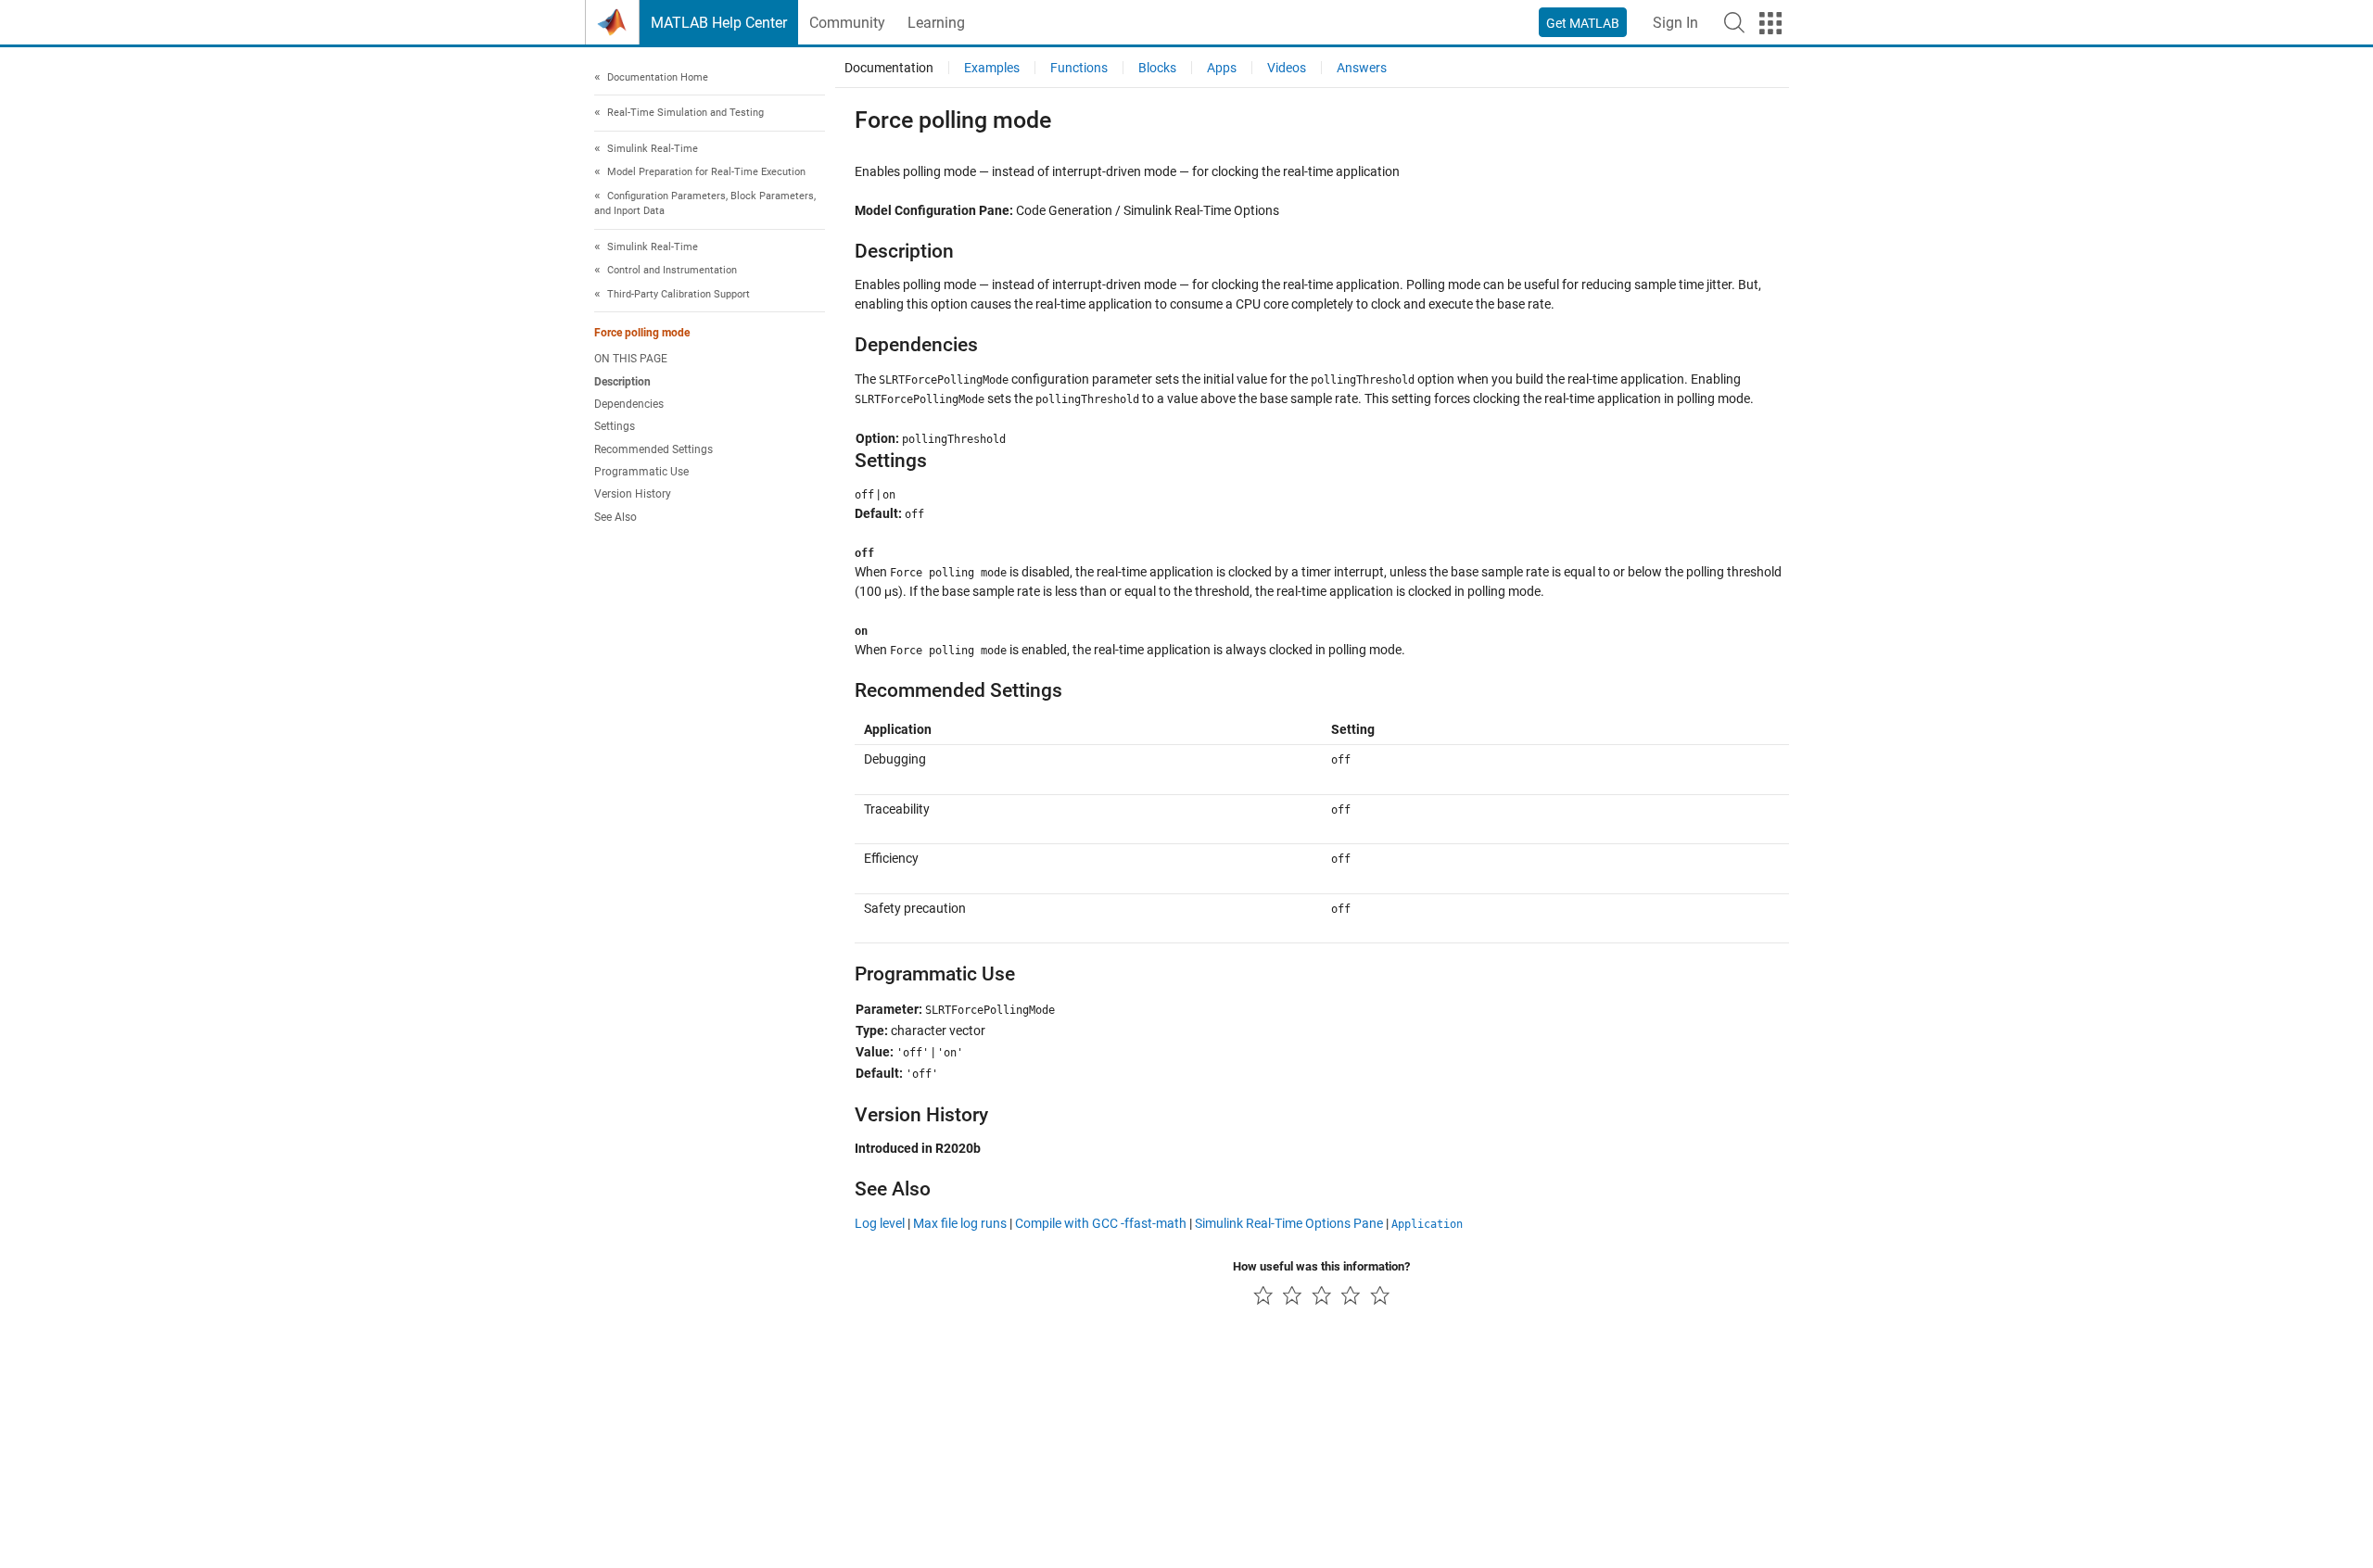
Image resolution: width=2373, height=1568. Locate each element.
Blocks (1157, 68)
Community (847, 23)
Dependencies (629, 404)
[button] (1734, 22)
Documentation (889, 68)
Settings (615, 427)
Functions (1079, 68)
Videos (1287, 68)
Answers (1362, 68)
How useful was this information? (1321, 1266)
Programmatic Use (641, 472)
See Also (615, 517)
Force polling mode (642, 334)
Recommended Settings (654, 449)
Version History (633, 495)
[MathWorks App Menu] (1770, 23)
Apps (1222, 68)
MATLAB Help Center (719, 23)
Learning (936, 23)
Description (622, 382)
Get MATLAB (1583, 23)
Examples (992, 68)
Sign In (1675, 23)
